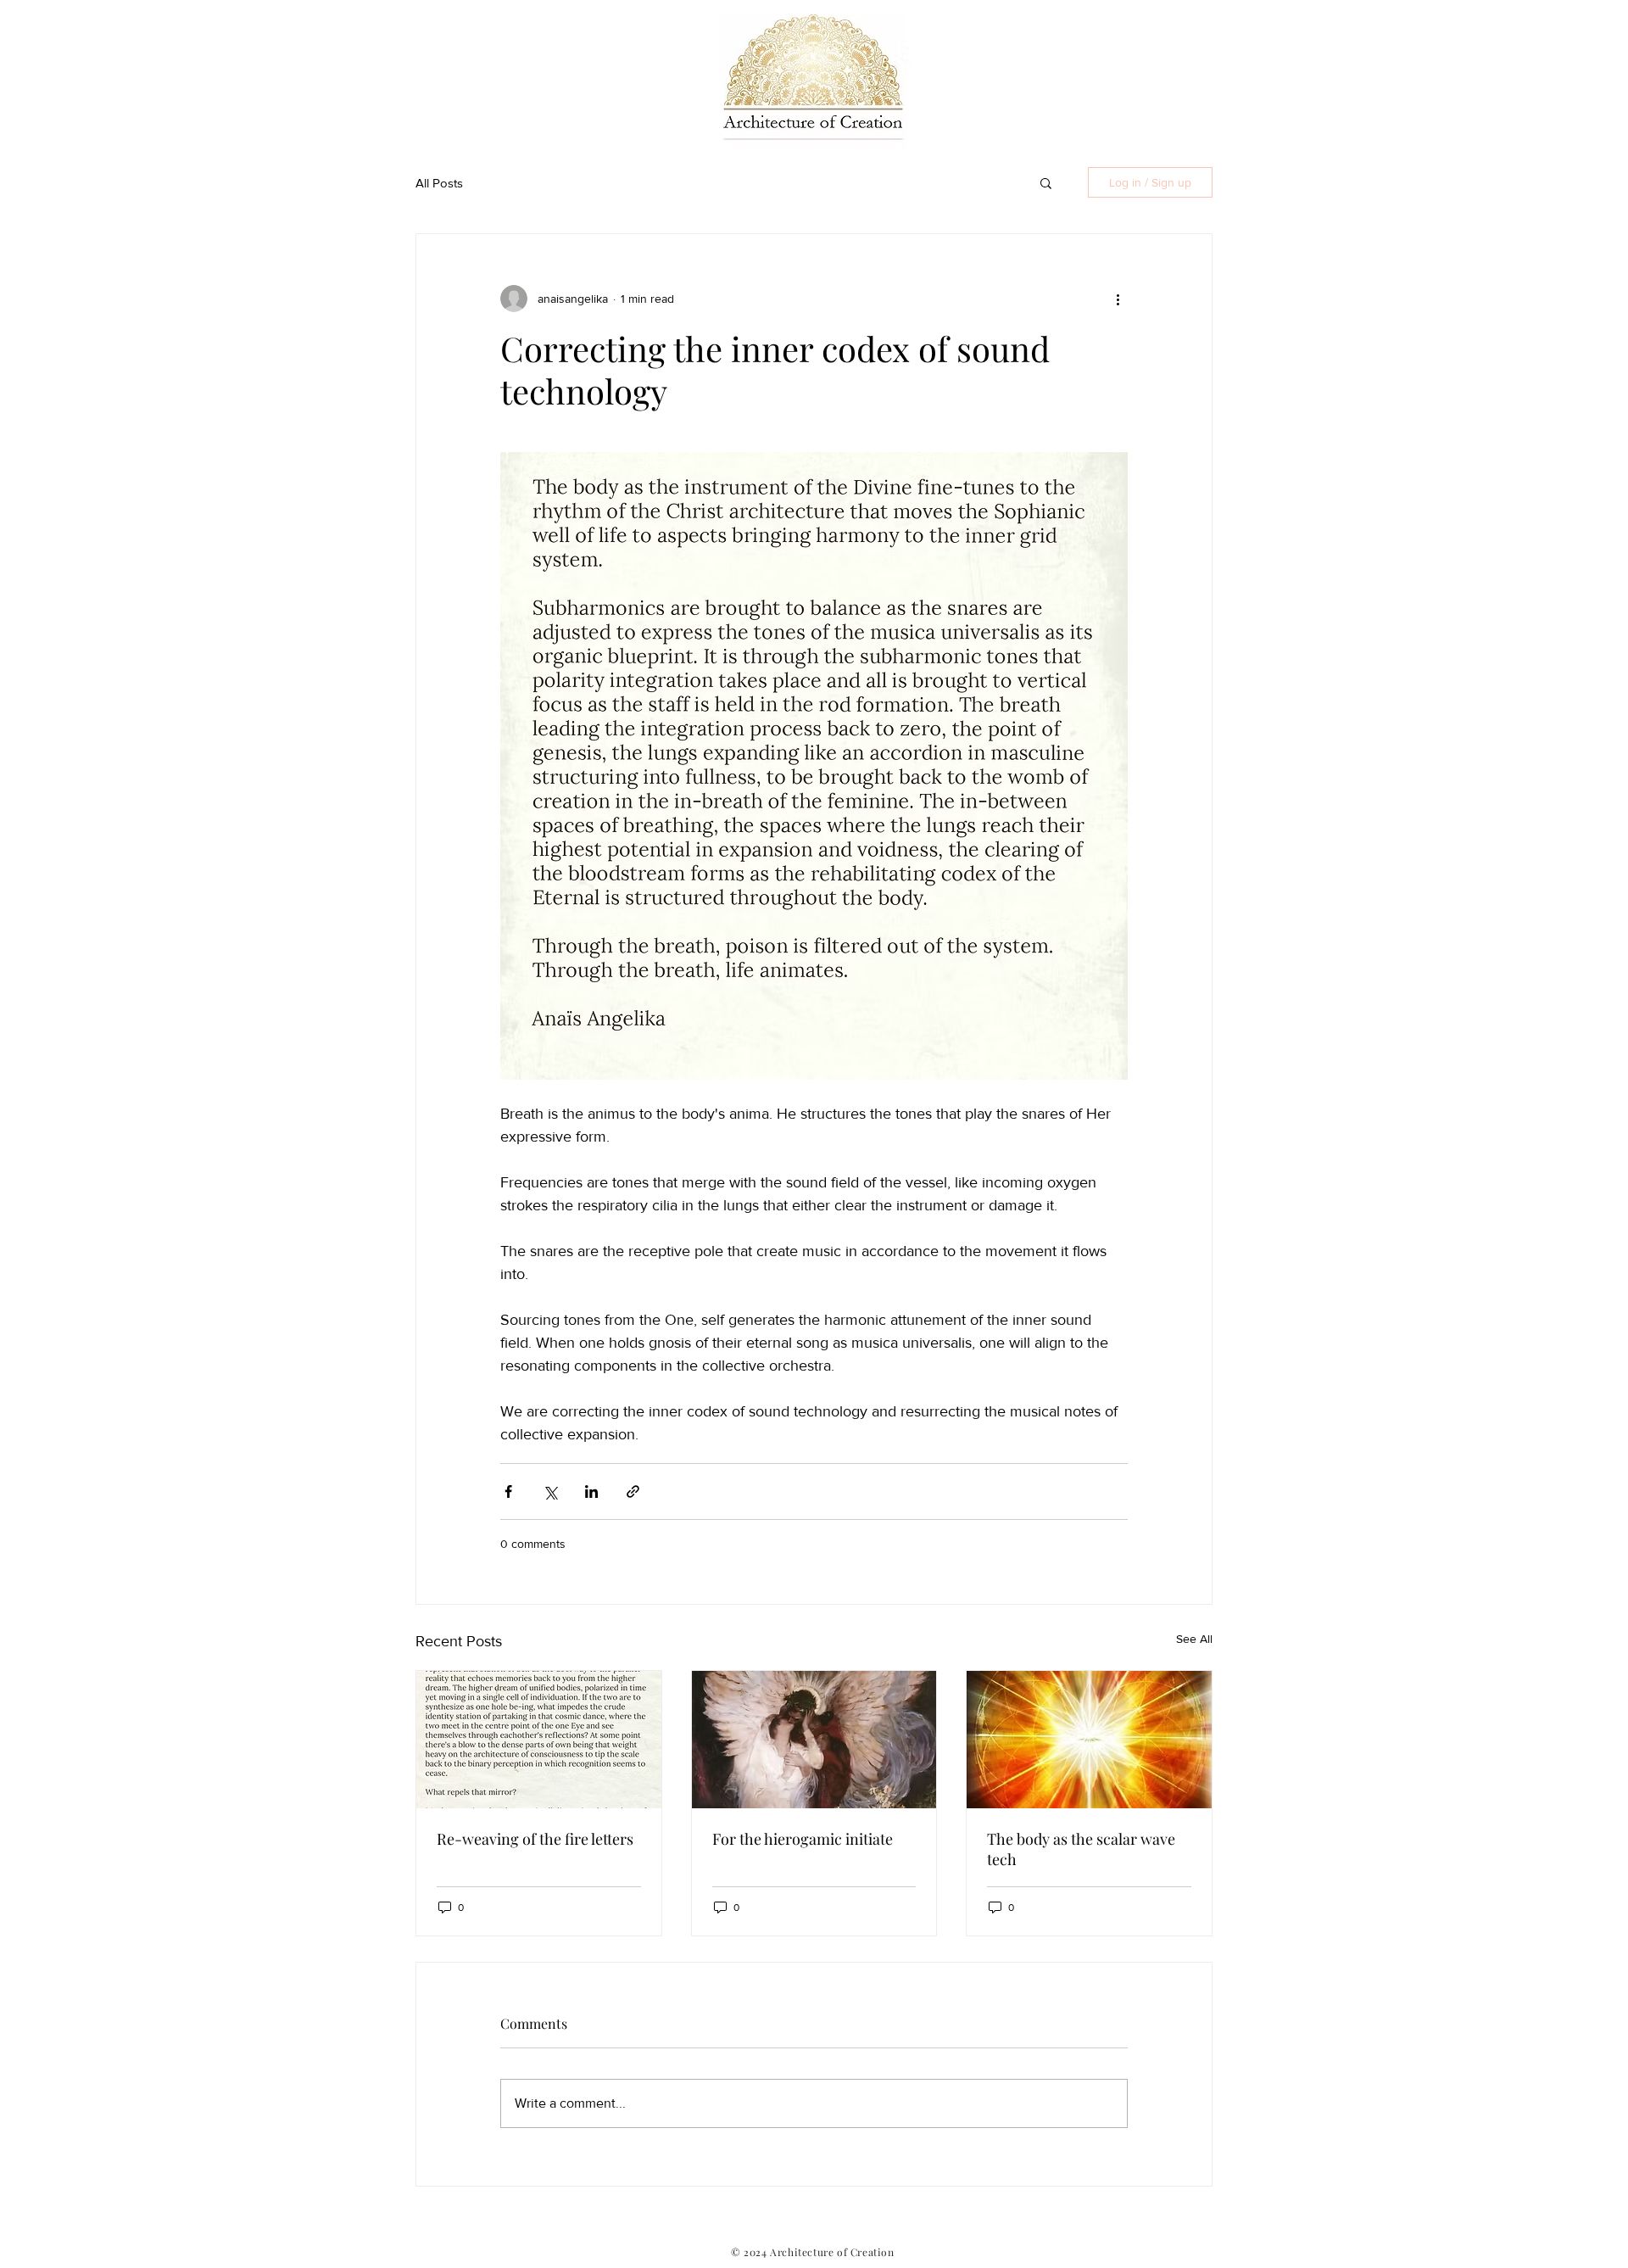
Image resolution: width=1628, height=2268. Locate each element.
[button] (1046, 182)
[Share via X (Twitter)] (550, 1492)
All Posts (439, 183)
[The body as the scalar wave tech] (1089, 1740)
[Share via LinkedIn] (591, 1492)
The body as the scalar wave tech (1081, 1849)
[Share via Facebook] (508, 1492)
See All (1194, 1639)
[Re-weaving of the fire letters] (539, 1740)
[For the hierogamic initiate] (814, 1740)
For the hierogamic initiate (803, 1839)
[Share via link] (633, 1492)
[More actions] (1118, 299)
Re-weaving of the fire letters (535, 1839)
